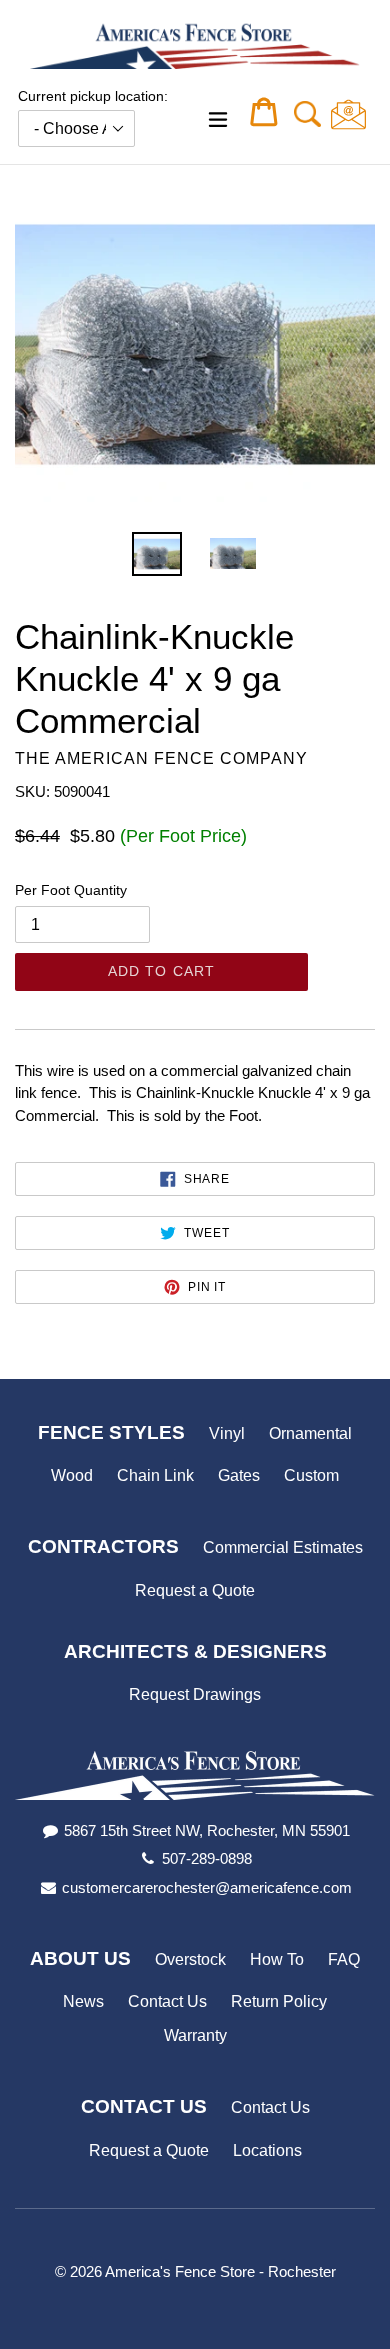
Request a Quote (195, 1590)
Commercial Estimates (283, 1547)
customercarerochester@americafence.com (207, 1887)
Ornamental (310, 1433)
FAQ (344, 1959)
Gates (239, 1475)
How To (277, 1959)
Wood (72, 1475)
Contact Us (167, 2001)
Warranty (195, 2035)
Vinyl (227, 1433)
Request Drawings (195, 1694)
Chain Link (155, 1475)
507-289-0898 (207, 1858)
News (83, 2001)
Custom (311, 1475)
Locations (267, 2150)
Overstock (190, 1959)
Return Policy (279, 2001)
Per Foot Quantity (71, 890)
